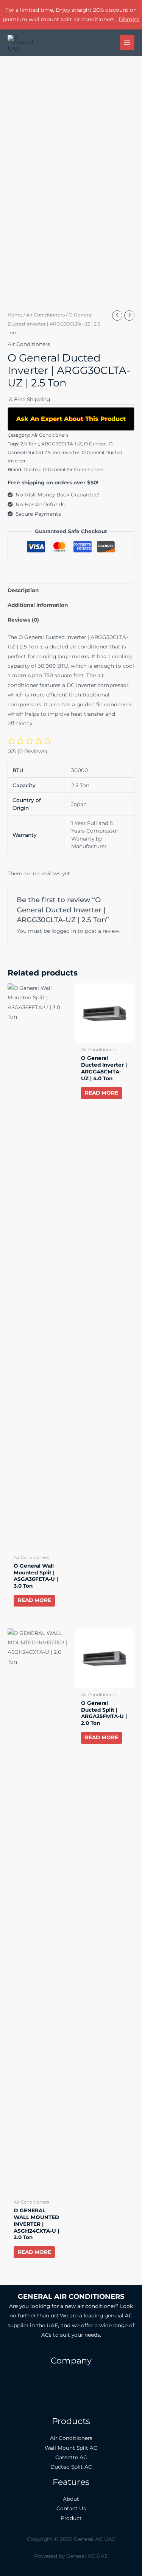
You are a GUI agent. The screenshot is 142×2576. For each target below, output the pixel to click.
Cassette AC (71, 2457)
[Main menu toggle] (127, 43)
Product (71, 2518)
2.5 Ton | (30, 444)
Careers (71, 2387)
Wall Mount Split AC (71, 2448)
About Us (71, 2377)
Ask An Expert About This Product (71, 419)
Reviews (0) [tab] (23, 620)
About (71, 2499)
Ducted (32, 469)
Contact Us (71, 2406)
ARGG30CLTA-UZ (62, 444)
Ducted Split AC (71, 2467)
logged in (64, 931)
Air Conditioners (45, 315)
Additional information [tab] (38, 605)
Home (15, 315)
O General (95, 444)
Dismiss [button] (129, 19)
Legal (71, 2396)
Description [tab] (23, 590)
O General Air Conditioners (73, 469)
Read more (34, 1600)
